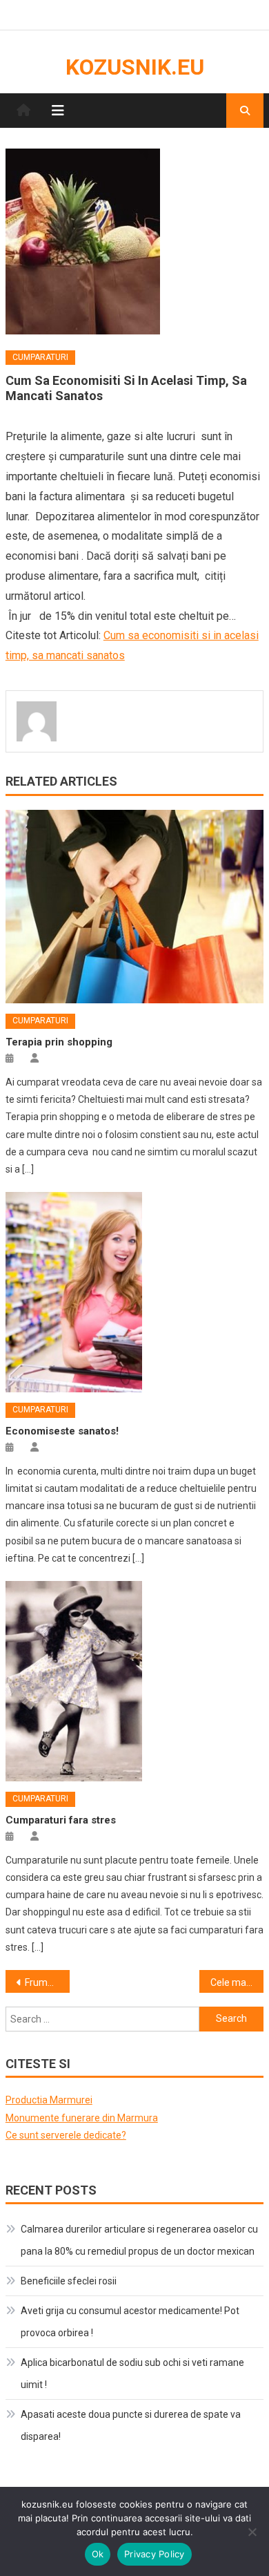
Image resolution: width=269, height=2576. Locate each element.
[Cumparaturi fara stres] (134, 1681)
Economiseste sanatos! (62, 1431)
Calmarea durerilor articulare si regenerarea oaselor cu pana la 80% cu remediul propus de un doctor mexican (139, 2240)
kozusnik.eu (135, 67)
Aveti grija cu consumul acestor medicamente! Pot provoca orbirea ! (130, 2322)
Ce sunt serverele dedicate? (66, 2135)
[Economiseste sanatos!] (134, 1292)
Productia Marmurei (49, 2100)
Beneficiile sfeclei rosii (69, 2281)
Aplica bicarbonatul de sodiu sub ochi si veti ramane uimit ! (132, 2374)
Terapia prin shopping (59, 1042)
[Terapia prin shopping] (134, 907)
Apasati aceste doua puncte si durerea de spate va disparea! (131, 2425)
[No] (252, 2532)
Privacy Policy (155, 2554)
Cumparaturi (40, 357)
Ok (98, 2554)
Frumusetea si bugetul (48, 1982)
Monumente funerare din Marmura (82, 2118)
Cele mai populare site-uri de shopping (237, 1982)
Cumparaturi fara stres (61, 1820)
